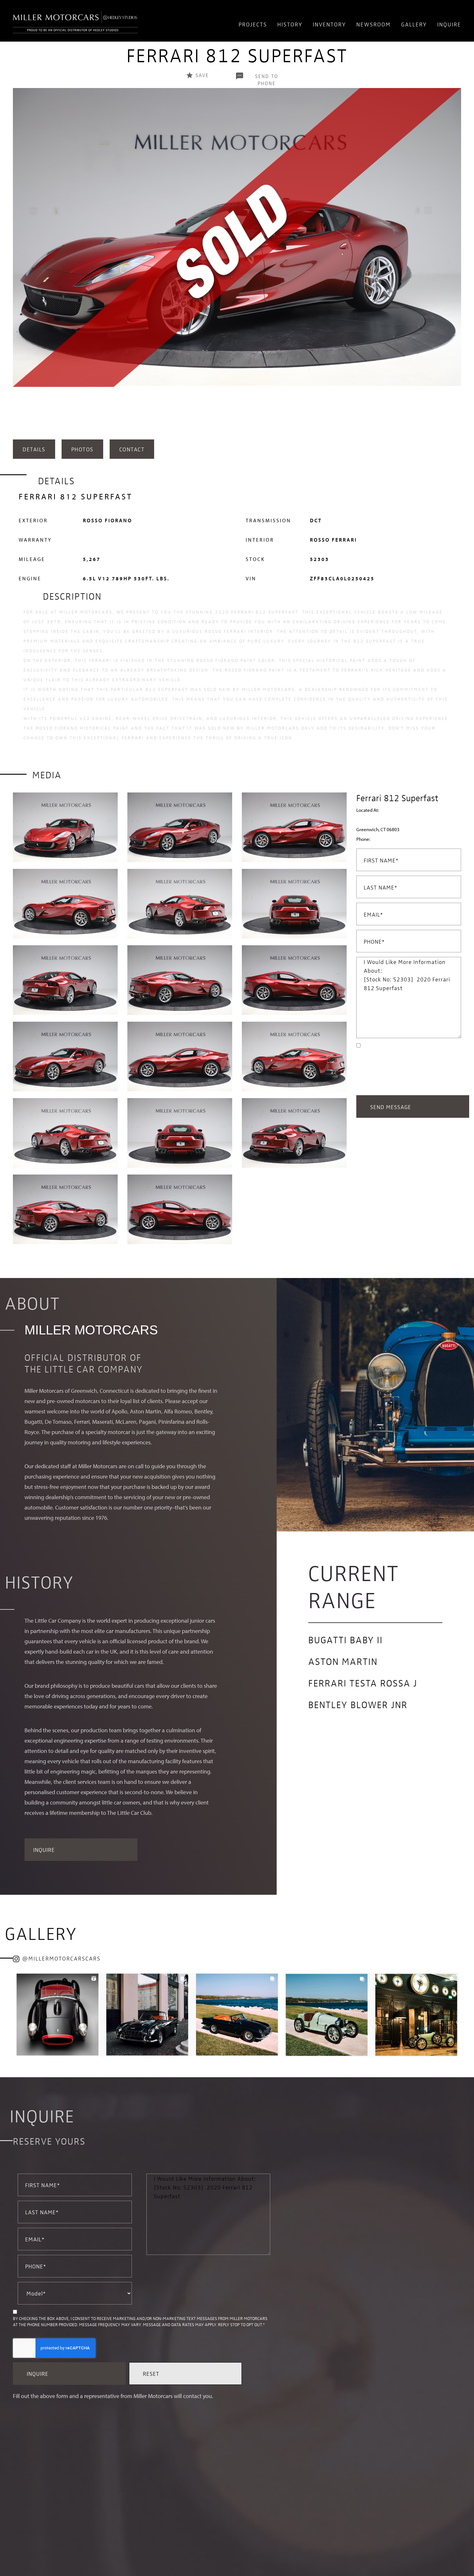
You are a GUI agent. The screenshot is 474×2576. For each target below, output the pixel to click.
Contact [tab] (132, 449)
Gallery (414, 24)
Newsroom (374, 24)
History (290, 24)
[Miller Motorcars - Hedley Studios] (75, 21)
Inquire (449, 24)
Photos (82, 449)
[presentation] (19, 262)
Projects (253, 24)
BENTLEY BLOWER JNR (358, 1704)
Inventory (329, 24)
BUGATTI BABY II (346, 1639)
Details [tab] (34, 449)
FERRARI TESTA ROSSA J (363, 1683)
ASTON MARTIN (343, 1661)
